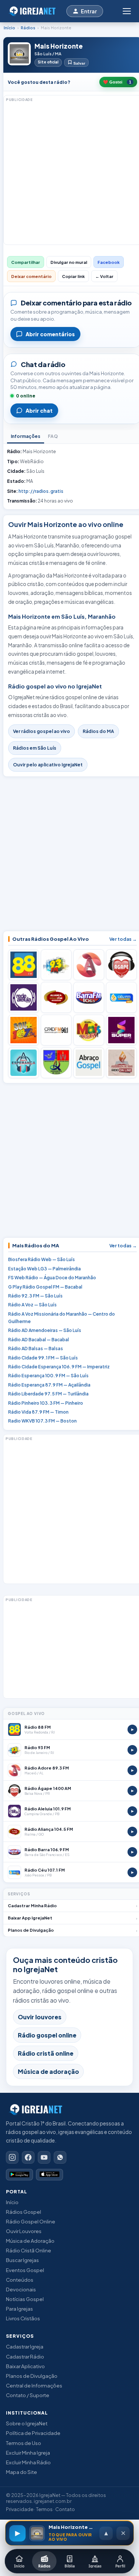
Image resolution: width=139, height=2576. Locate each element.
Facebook (109, 262)
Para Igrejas (19, 2309)
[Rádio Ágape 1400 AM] (121, 965)
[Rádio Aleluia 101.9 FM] (24, 997)
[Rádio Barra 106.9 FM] (89, 997)
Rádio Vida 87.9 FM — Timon (38, 1412)
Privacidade (20, 2509)
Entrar (89, 11)
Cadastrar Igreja (25, 2346)
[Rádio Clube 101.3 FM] (24, 1030)
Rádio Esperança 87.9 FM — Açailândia (49, 1385)
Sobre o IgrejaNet (27, 2423)
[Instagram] (12, 2157)
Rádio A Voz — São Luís (32, 1305)
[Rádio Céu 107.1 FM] (121, 997)
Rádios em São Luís (35, 748)
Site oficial (48, 62)
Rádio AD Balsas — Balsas (36, 1348)
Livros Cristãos (23, 2318)
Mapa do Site (21, 2472)
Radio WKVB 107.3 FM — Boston (42, 1421)
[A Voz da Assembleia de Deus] (56, 1063)
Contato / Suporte (28, 2395)
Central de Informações (34, 2385)
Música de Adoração (30, 2241)
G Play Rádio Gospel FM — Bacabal (45, 1287)
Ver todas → (123, 939)
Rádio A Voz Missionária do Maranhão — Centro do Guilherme (62, 1318)
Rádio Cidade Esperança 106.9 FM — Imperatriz (59, 1367)
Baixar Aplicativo (25, 2366)
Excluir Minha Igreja (28, 2453)
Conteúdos (20, 2280)
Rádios (28, 28)
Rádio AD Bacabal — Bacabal (39, 1340)
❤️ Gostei (117, 82)
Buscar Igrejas (22, 2260)
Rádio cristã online (46, 2053)
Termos (44, 2509)
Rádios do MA (98, 731)
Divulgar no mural (69, 262)
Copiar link (73, 276)
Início (9, 28)
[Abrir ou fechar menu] (126, 11)
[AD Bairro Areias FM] (121, 1063)
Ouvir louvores (40, 2017)
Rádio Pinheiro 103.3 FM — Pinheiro (46, 1403)
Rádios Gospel (24, 2212)
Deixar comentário (31, 276)
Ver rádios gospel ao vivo (42, 731)
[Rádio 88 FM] (24, 965)
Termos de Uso (24, 2443)
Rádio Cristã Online (29, 2250)
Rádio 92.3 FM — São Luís (35, 1296)
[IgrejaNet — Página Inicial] (34, 11)
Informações (26, 436)
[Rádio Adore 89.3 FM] (89, 965)
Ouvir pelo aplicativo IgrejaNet (48, 765)
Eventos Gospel (25, 2270)
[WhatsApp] (60, 2157)
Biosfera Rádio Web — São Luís (42, 1259)
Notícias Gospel (25, 2299)
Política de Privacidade (33, 2433)
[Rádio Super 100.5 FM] (121, 1030)
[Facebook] (28, 2157)
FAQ (53, 436)
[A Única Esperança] (24, 1063)
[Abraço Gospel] (89, 1063)
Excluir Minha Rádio (28, 2462)
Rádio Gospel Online (31, 2221)
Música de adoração (48, 2071)
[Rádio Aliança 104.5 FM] (56, 997)
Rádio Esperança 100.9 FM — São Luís (48, 1376)
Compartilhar (26, 262)
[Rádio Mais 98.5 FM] (89, 1030)
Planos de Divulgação (32, 2376)
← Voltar (104, 276)
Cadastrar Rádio (25, 2356)
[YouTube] (44, 2157)
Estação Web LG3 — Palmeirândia (44, 1269)
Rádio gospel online (47, 2035)
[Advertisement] (69, 173)
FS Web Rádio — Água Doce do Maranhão (52, 1278)
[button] (69, 2533)
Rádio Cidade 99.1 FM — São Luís (43, 1358)
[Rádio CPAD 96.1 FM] (56, 1030)
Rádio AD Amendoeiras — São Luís (45, 1330)
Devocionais (21, 2289)
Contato (65, 2509)
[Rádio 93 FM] (56, 965)
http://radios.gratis (41, 491)
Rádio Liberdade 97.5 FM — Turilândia (48, 1394)
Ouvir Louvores (24, 2231)
